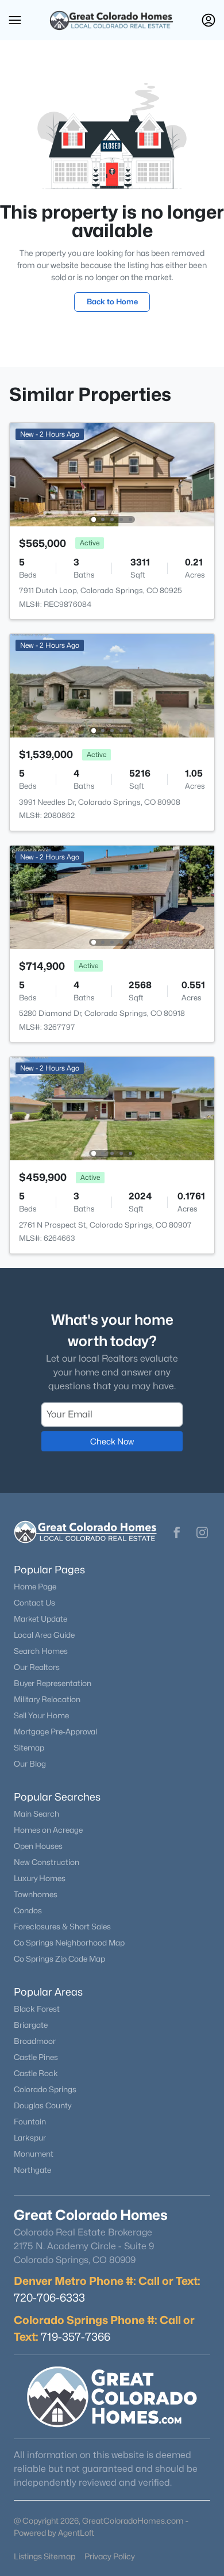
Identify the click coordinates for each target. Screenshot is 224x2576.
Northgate (32, 2170)
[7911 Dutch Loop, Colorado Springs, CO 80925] (112, 474)
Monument (34, 2154)
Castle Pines (36, 2057)
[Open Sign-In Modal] (208, 20)
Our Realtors (37, 1667)
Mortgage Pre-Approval (55, 1732)
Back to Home (112, 301)
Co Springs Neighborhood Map (69, 1943)
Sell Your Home (41, 1715)
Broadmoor (35, 2041)
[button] (15, 20)
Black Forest (37, 2009)
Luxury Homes (40, 1878)
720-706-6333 (49, 2298)
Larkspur (30, 2138)
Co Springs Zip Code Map (59, 1959)
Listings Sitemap (45, 2556)
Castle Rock (36, 2073)
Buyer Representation (53, 1683)
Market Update (40, 1619)
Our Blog (30, 1764)
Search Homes (41, 1651)
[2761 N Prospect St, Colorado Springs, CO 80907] (112, 1108)
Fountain (30, 2122)
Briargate (31, 2025)
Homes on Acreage (48, 1830)
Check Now (112, 1441)
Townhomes (36, 1894)
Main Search (36, 1814)
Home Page (35, 1587)
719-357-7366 (76, 2337)
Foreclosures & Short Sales (62, 1927)
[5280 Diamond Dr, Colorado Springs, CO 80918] (112, 897)
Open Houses (38, 1846)
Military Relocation (47, 1699)
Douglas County (43, 2105)
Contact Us (34, 1603)
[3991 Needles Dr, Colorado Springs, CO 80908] (112, 685)
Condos (28, 1910)
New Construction (47, 1862)
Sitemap (29, 1748)
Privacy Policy (110, 2556)
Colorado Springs (45, 2089)
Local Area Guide (44, 1635)
